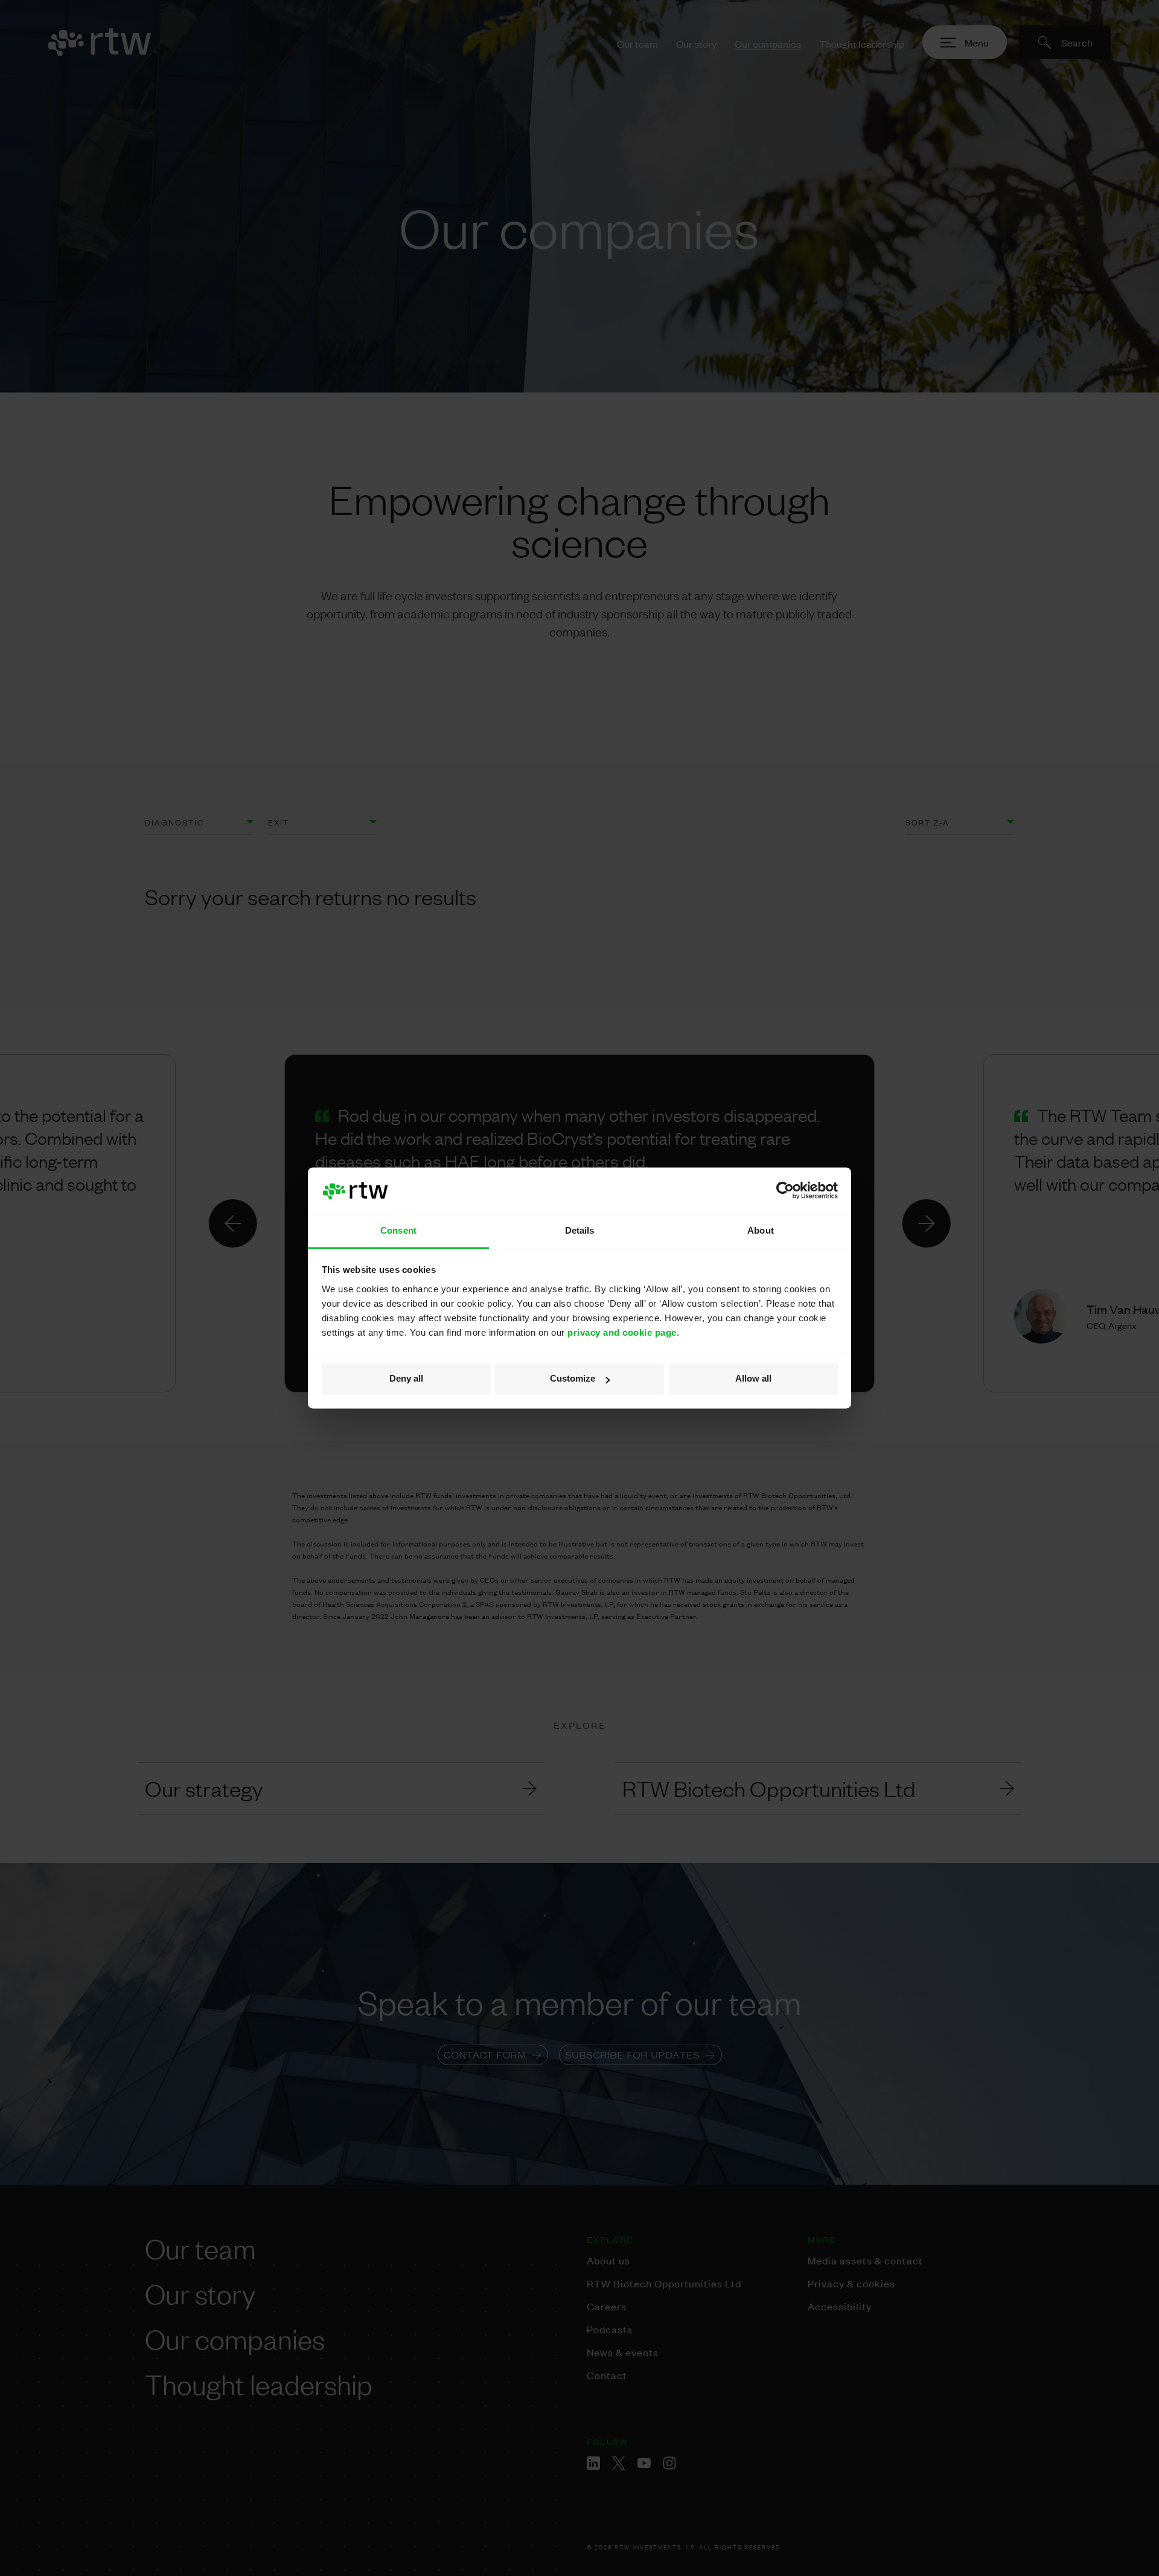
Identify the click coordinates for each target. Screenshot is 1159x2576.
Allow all (753, 1379)
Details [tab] (580, 1230)
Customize (573, 1379)
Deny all (406, 1379)
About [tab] (761, 1230)
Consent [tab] (398, 1230)
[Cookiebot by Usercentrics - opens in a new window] (785, 1191)
